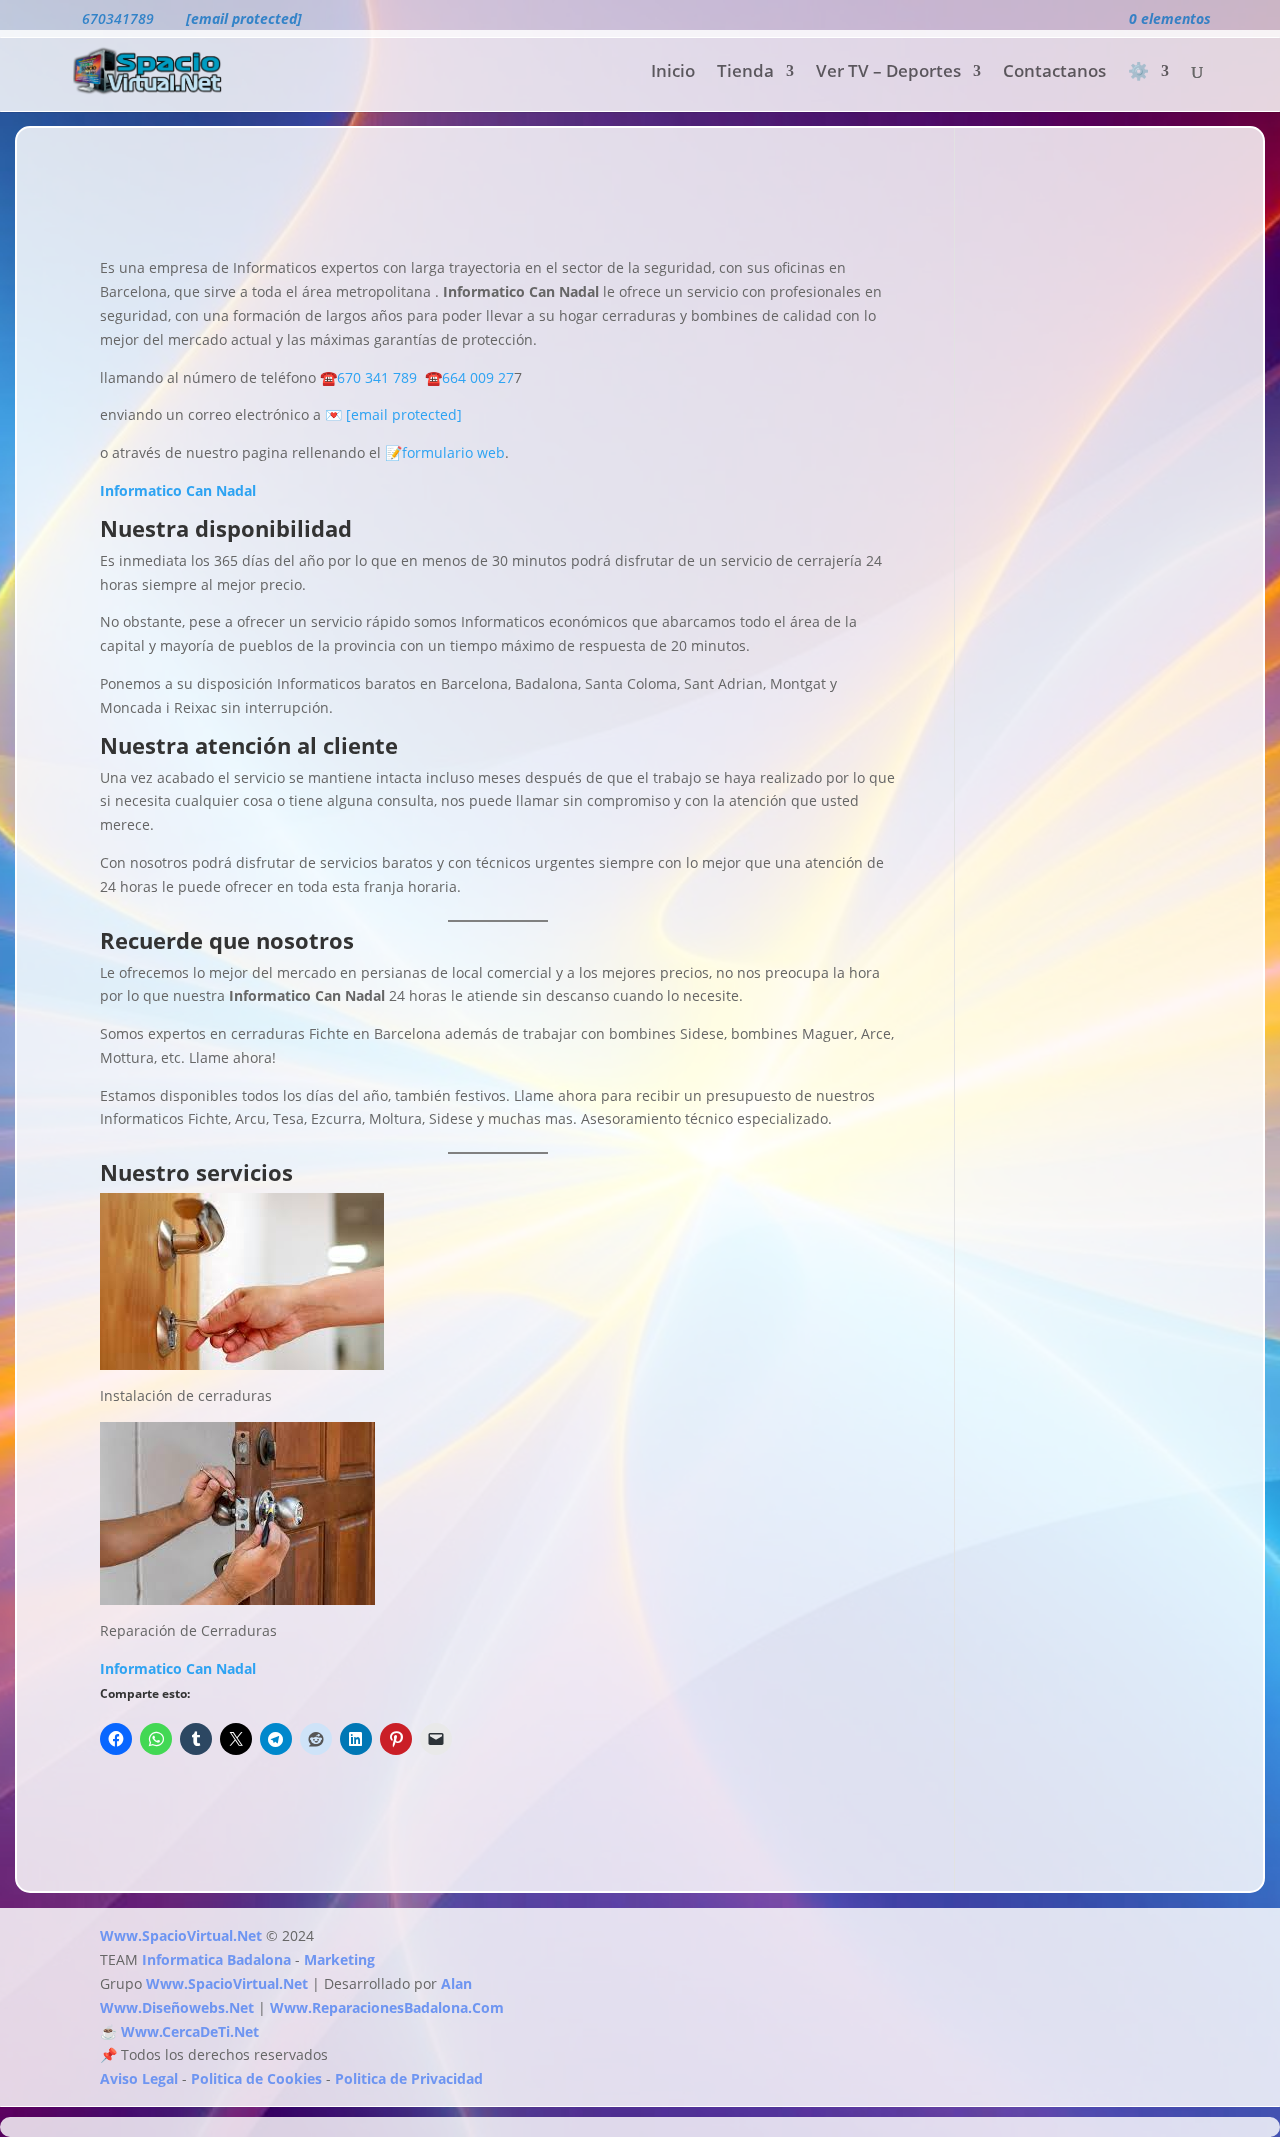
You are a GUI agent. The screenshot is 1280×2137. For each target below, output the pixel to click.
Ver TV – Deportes (888, 73)
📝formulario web (443, 452)
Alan (456, 1983)
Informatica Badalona (216, 1959)
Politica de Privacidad (409, 2078)
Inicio (673, 73)
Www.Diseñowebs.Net (177, 2007)
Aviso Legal (139, 2078)
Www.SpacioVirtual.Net (181, 1935)
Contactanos (1054, 73)
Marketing (339, 1959)
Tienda (745, 73)
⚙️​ (1138, 73)
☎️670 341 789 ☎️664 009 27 (415, 377)
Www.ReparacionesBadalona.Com (387, 2007)
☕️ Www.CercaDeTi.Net (179, 2031)
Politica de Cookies (256, 2078)
